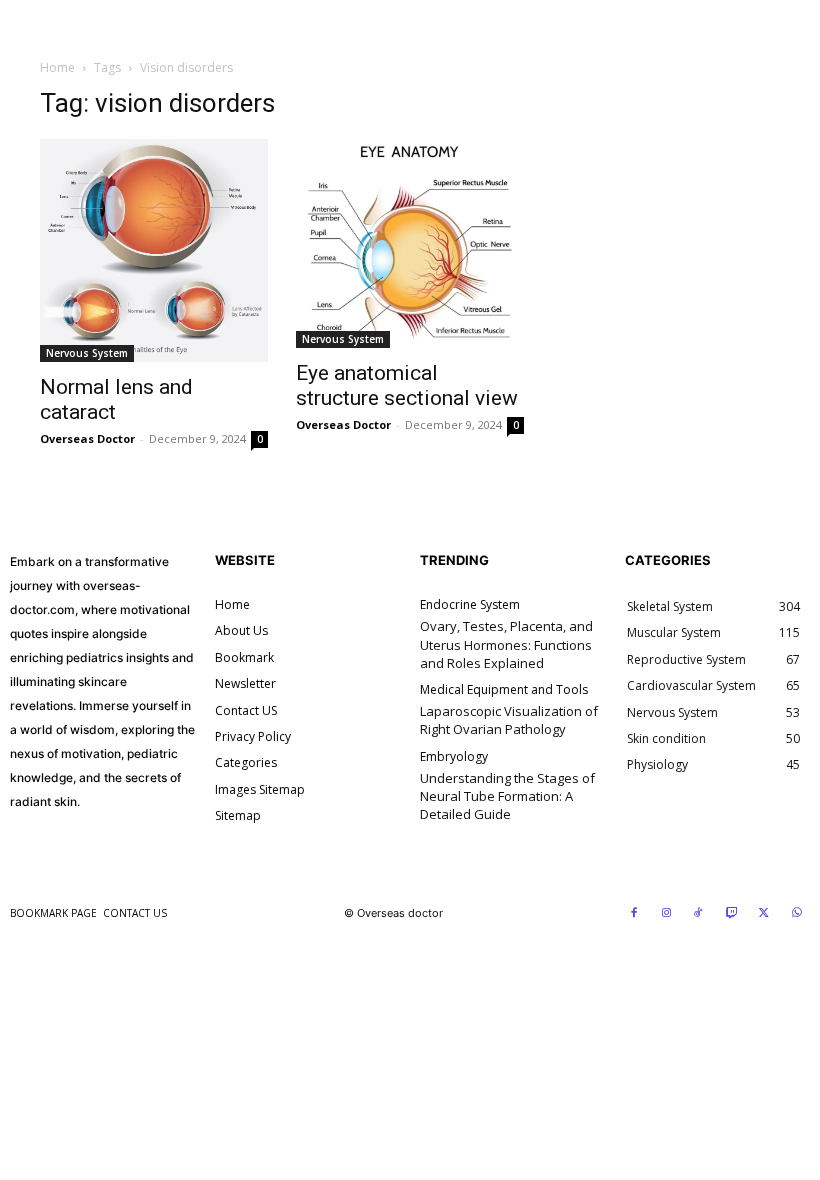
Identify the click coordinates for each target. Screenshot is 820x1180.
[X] (764, 914)
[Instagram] (667, 914)
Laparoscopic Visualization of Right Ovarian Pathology (509, 720)
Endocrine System (470, 605)
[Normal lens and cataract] (154, 251)
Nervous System (87, 353)
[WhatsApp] (797, 914)
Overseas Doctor (87, 438)
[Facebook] (634, 914)
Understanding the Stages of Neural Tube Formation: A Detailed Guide (507, 796)
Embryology (454, 757)
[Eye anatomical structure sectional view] (410, 243)
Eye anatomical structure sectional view (407, 385)
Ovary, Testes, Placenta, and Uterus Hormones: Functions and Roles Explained (506, 644)
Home (57, 67)
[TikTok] (699, 914)
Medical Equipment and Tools (504, 690)
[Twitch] (732, 914)
